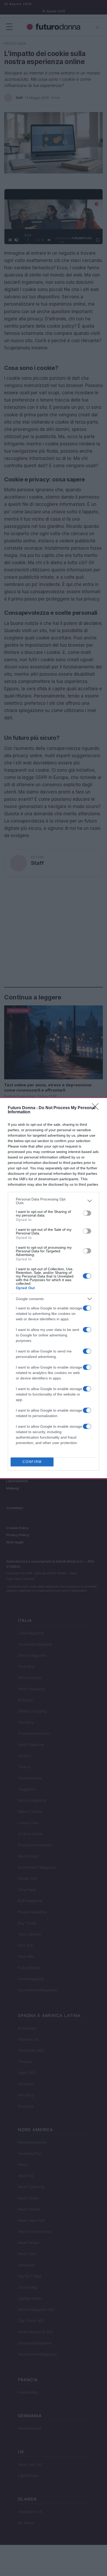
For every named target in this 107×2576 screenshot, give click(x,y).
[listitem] (53, 1201)
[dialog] (53, 1288)
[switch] (87, 1213)
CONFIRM (32, 1462)
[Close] (97, 1108)
